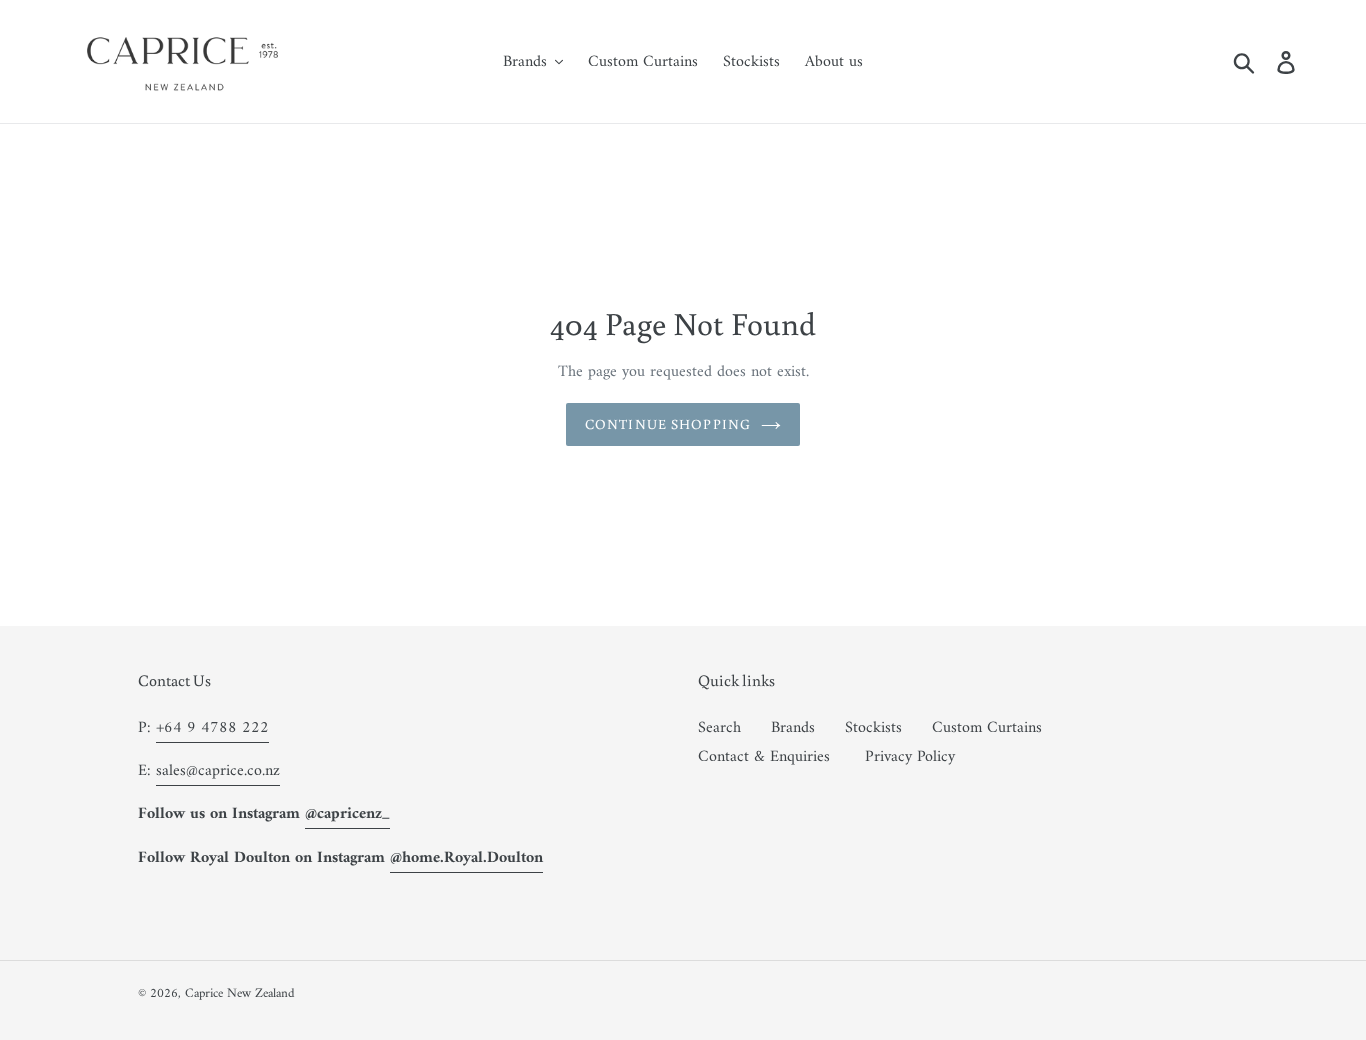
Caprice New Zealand (240, 993)
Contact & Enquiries (764, 757)
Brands (793, 728)
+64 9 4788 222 (212, 728)
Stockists (873, 728)
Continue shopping (668, 424)
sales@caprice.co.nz (218, 771)
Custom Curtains (987, 728)
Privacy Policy (910, 757)
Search (719, 728)
